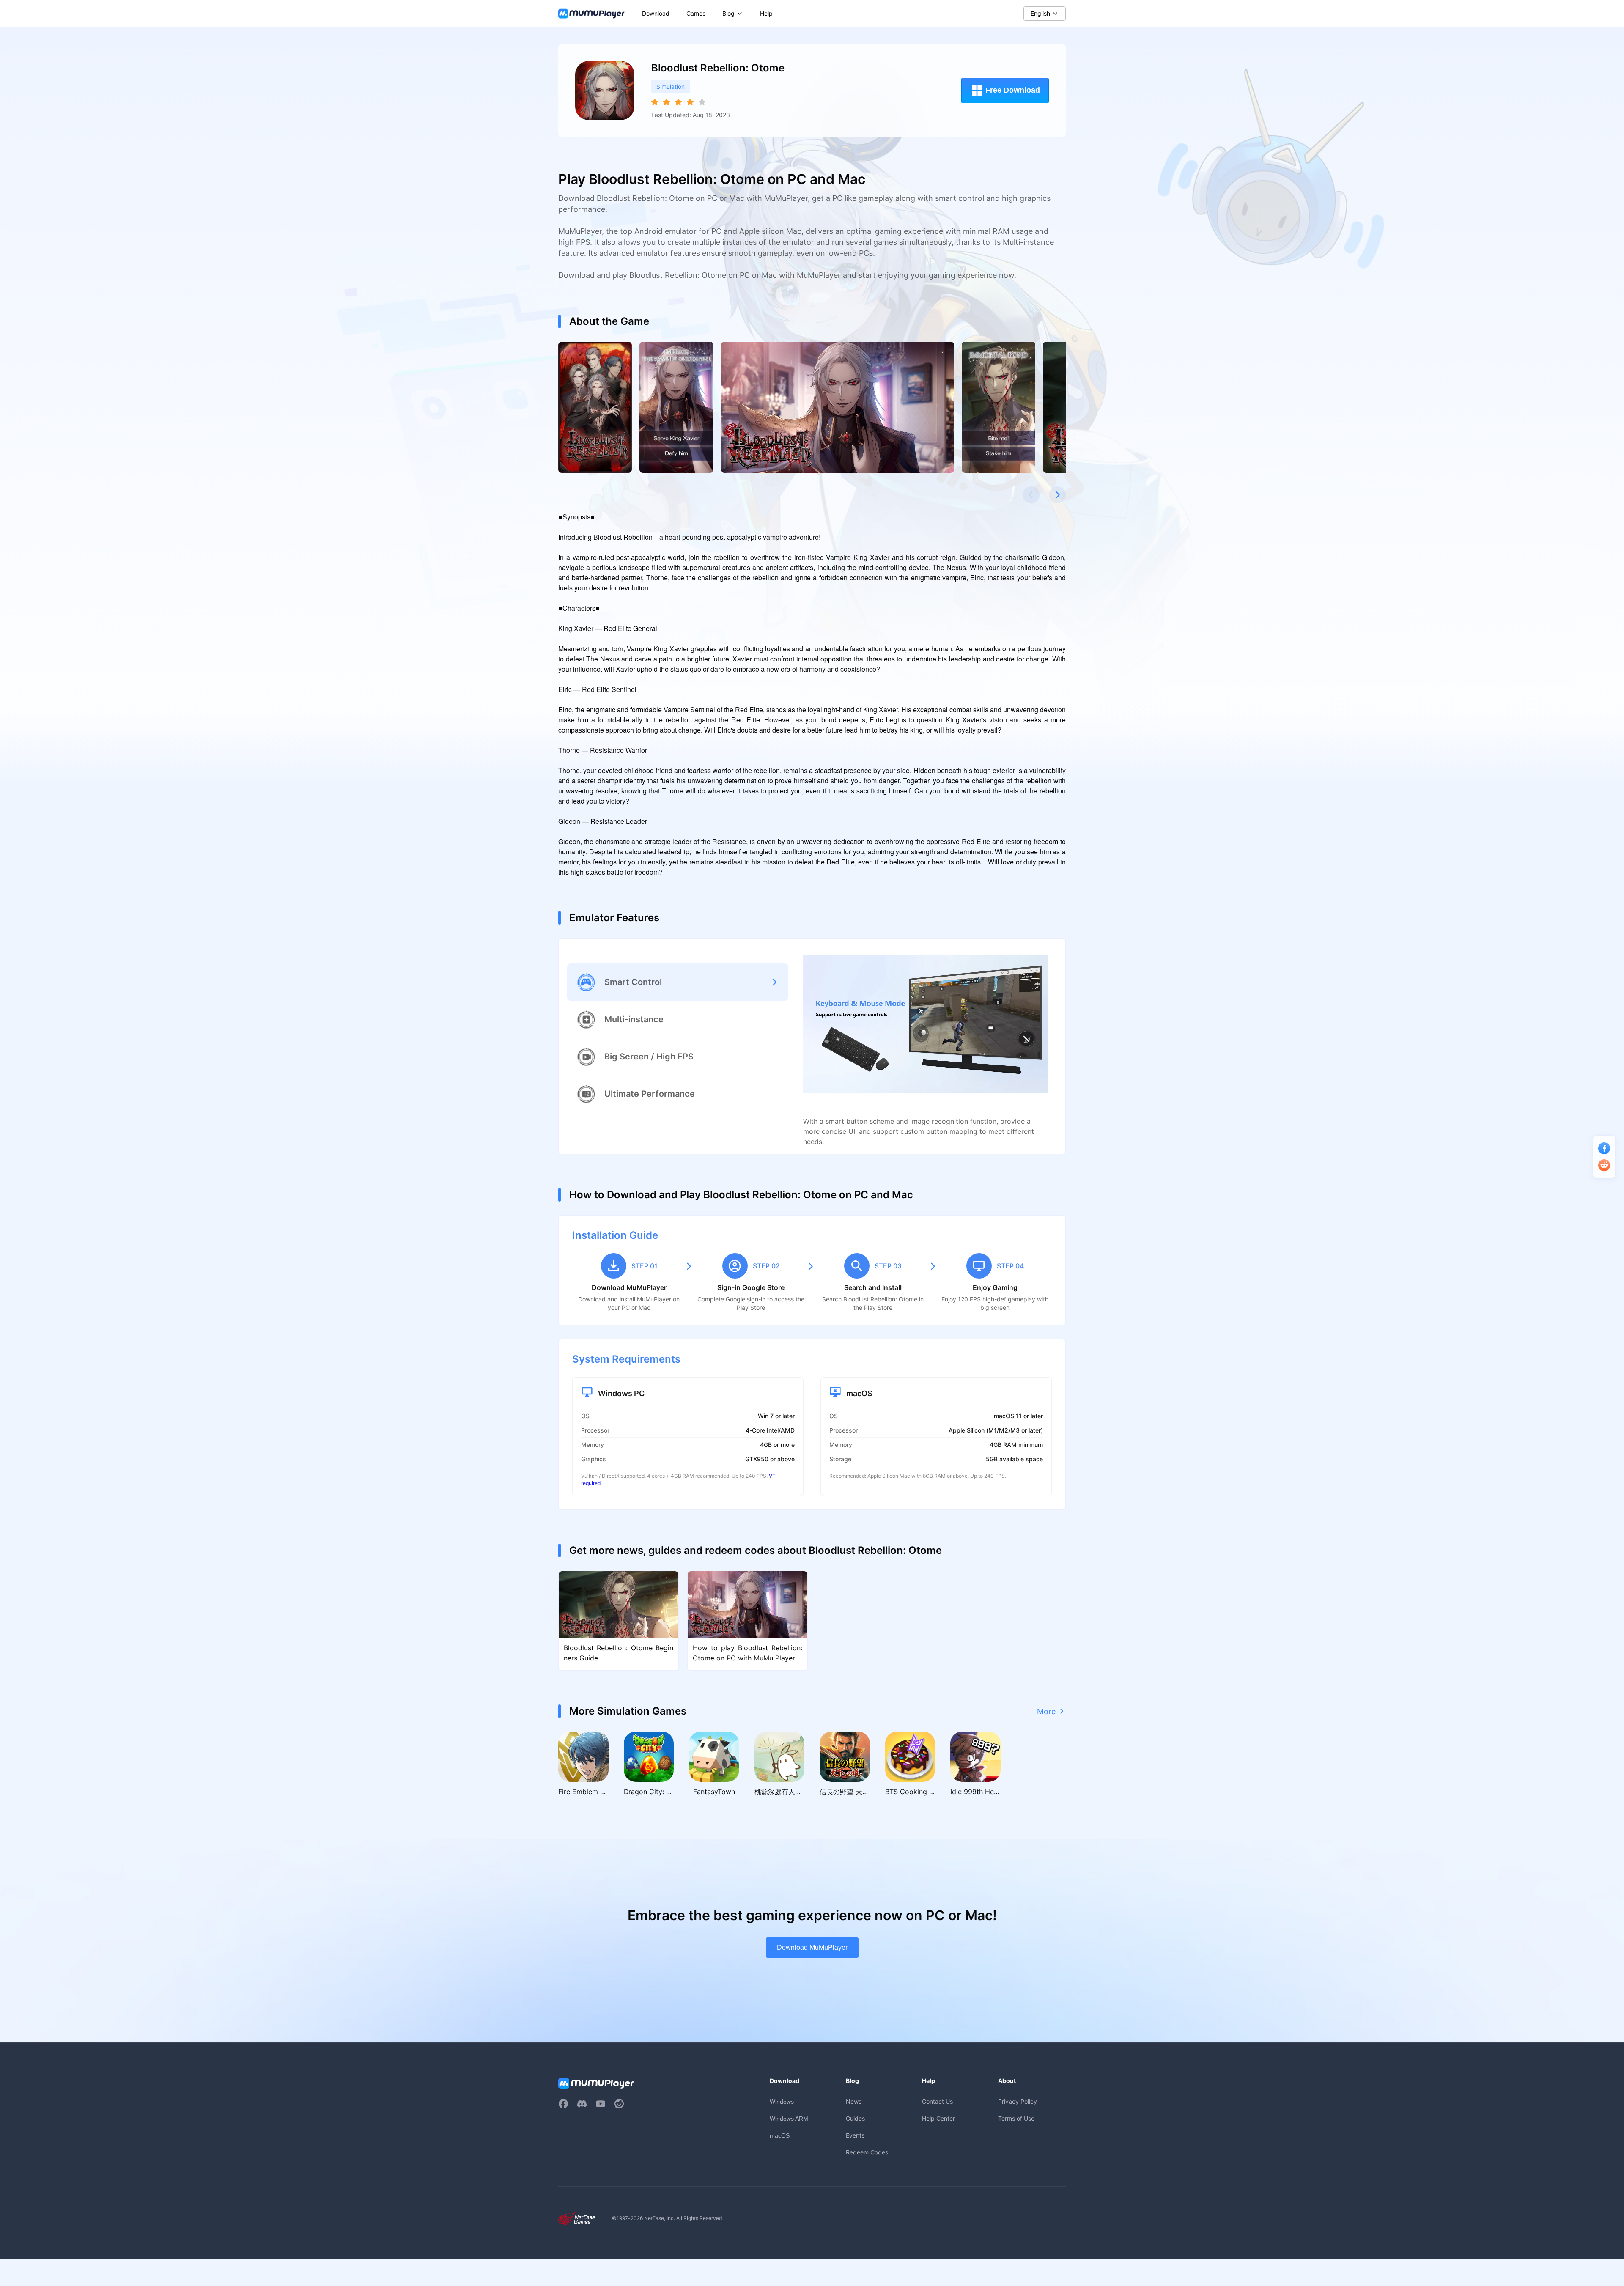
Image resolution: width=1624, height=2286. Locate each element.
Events (855, 2135)
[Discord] (582, 2104)
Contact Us (937, 2101)
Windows (782, 2102)
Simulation (671, 86)
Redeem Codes (867, 2152)
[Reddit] (619, 2104)
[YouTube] (601, 2104)
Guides (855, 2118)
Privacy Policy (1018, 2101)
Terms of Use (1016, 2118)
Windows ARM (789, 2119)
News (854, 2101)
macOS (780, 2135)
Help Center (938, 2118)
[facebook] (563, 2104)
